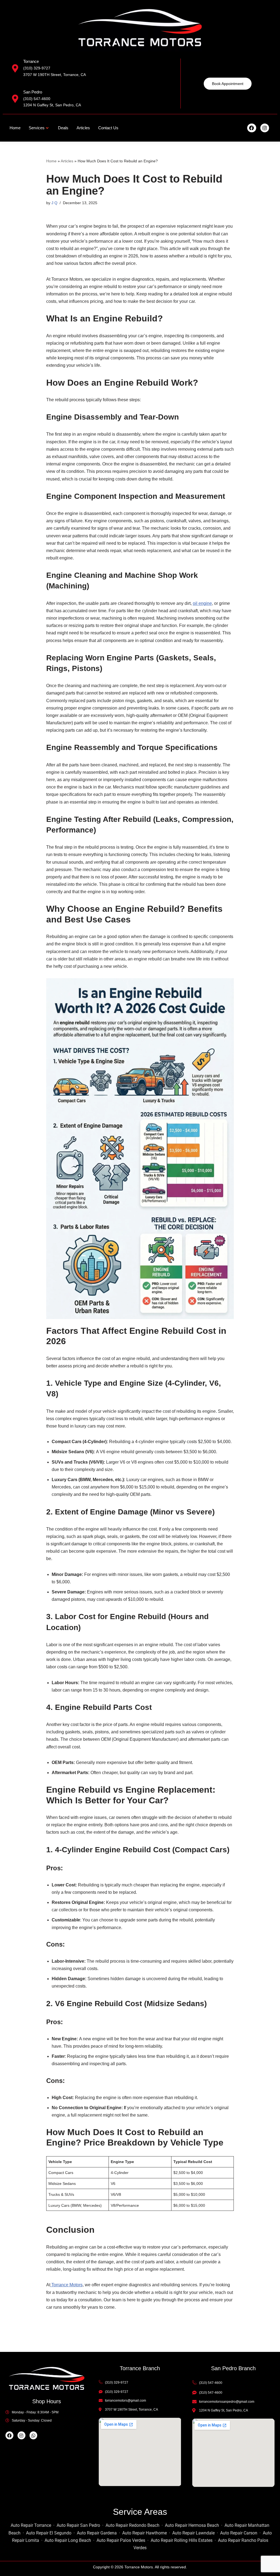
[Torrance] (15, 68)
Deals (63, 128)
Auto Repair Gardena (97, 2533)
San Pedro (33, 92)
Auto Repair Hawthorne (145, 2533)
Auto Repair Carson (239, 2533)
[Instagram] (265, 128)
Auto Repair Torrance (31, 2525)
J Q (54, 203)
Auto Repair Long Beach (68, 2540)
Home (15, 128)
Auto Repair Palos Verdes (121, 2540)
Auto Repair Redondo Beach (132, 2525)
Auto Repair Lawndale (193, 2533)
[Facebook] (252, 128)
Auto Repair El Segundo (49, 2533)
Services (37, 128)
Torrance (31, 61)
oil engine (202, 603)
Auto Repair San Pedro (78, 2525)
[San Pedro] (15, 99)
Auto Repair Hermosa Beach (192, 2525)
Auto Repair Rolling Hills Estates (182, 2540)
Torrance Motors (66, 2285)
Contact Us (108, 128)
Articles (83, 128)
